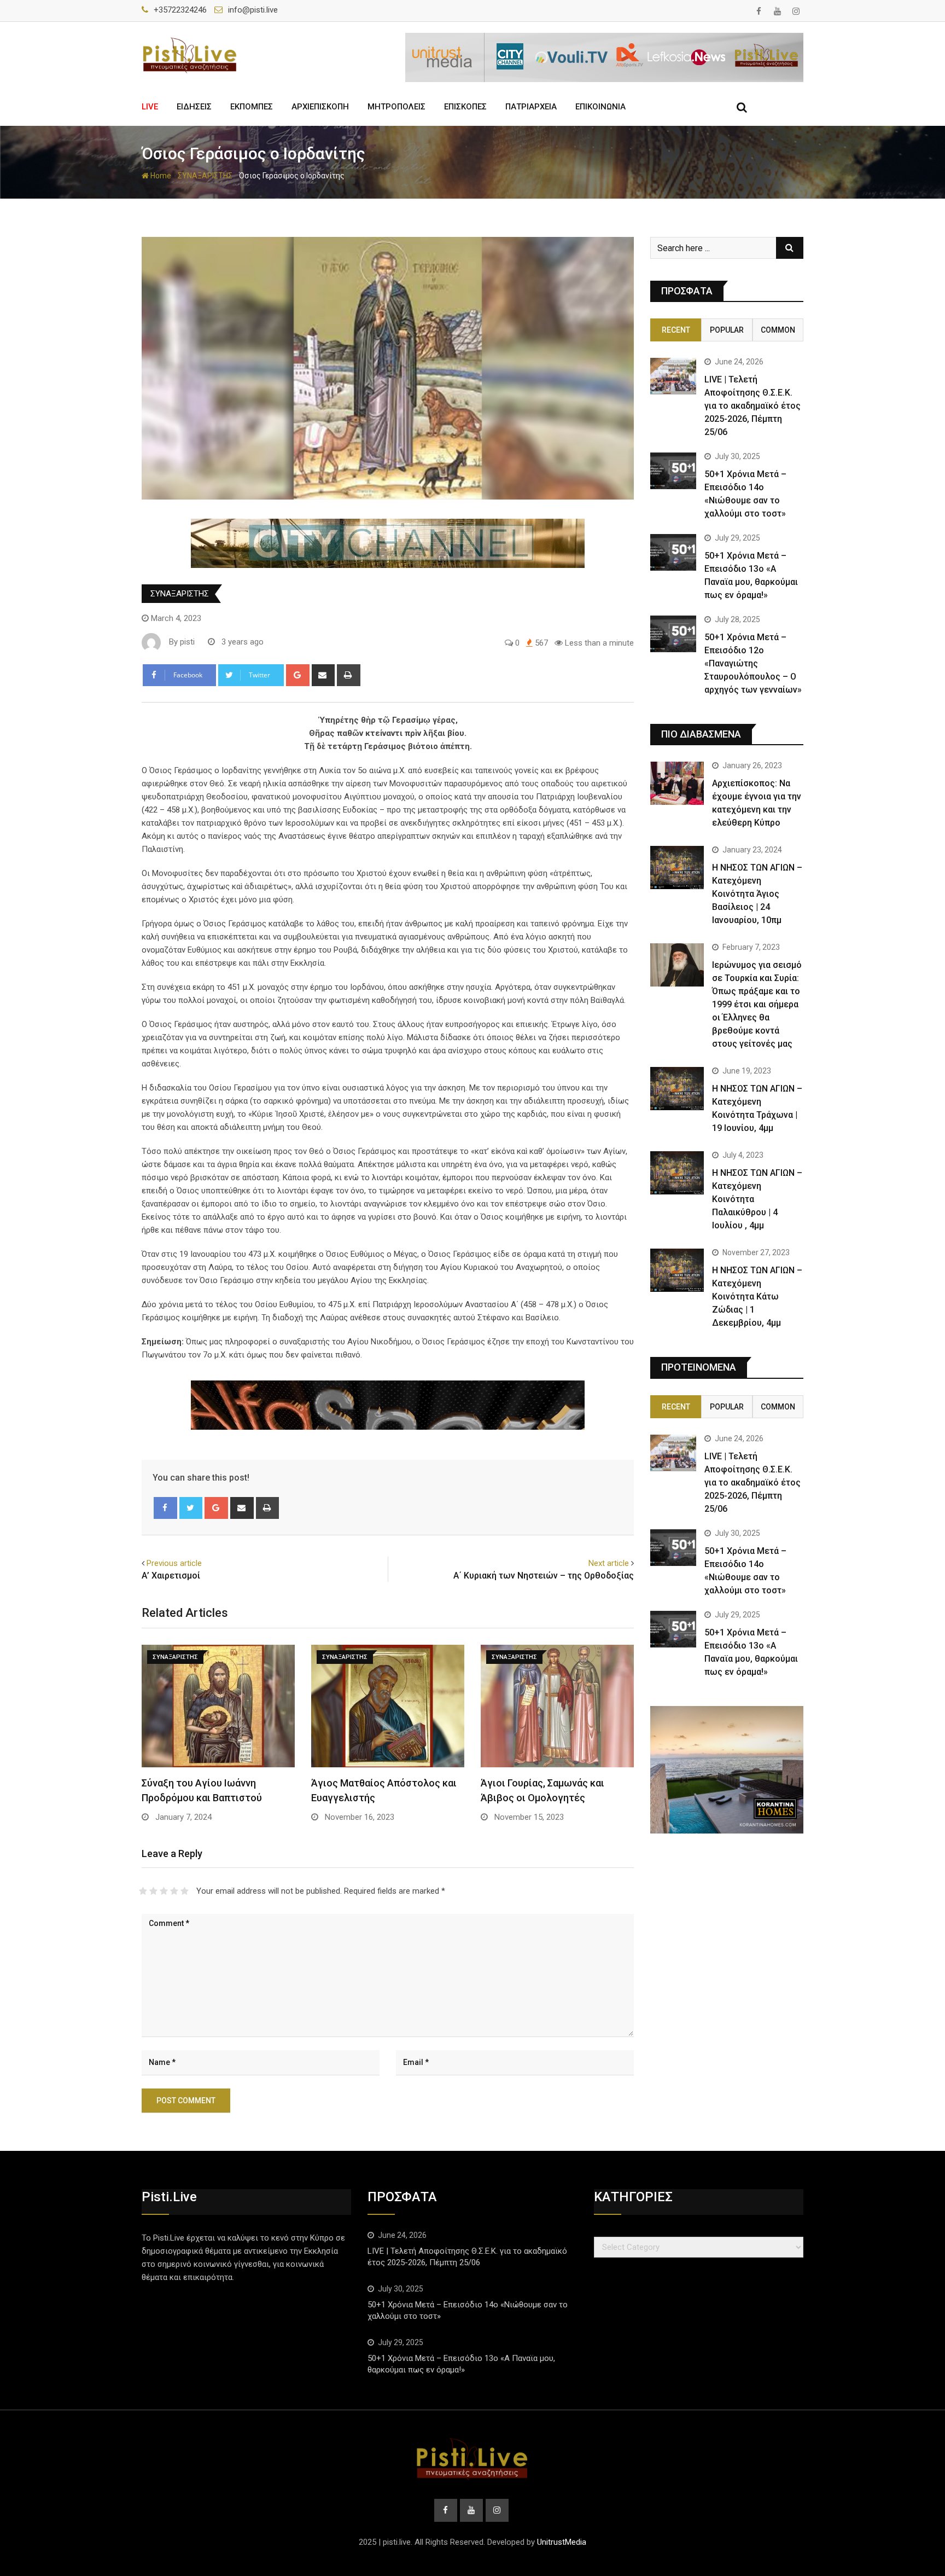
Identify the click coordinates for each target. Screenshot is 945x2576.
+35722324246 (180, 10)
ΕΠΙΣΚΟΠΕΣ (465, 107)
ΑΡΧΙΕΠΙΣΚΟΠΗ (320, 107)
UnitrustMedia (562, 2542)
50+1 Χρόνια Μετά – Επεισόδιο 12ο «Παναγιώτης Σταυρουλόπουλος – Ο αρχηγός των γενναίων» (753, 663)
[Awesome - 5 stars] (185, 1891)
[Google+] (298, 675)
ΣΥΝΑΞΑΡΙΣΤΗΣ (205, 176)
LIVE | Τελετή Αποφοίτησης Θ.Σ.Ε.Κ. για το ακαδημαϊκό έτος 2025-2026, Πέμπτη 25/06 (752, 406)
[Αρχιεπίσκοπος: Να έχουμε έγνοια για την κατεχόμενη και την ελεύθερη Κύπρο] (677, 783)
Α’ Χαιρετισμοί (171, 1576)
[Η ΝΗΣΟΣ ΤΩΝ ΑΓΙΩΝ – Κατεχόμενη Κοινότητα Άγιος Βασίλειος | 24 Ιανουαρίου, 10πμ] (677, 867)
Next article (609, 1563)
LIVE (150, 107)
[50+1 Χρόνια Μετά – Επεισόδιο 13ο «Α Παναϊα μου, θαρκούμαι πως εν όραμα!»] (673, 552)
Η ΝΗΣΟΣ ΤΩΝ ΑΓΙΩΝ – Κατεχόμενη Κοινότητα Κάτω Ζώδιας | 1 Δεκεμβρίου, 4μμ (757, 1296)
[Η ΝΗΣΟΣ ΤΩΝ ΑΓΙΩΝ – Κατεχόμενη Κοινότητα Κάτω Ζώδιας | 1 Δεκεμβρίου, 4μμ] (677, 1270)
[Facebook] (165, 1508)
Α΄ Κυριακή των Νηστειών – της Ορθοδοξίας (544, 1576)
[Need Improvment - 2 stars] (153, 1891)
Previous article (174, 1563)
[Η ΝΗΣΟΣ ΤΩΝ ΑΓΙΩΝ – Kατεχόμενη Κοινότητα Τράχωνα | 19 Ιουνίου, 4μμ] (677, 1088)
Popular (727, 330)
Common (778, 330)
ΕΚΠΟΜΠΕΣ (252, 107)
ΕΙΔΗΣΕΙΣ (194, 107)
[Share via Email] (323, 675)
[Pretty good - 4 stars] (174, 1891)
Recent (676, 330)
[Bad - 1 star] (143, 1891)
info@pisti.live (253, 10)
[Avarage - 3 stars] (164, 1891)
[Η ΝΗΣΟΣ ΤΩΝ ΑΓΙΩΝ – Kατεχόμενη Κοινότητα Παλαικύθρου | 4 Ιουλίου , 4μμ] (677, 1173)
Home (160, 176)
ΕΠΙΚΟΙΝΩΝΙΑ (600, 107)
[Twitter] (191, 1508)
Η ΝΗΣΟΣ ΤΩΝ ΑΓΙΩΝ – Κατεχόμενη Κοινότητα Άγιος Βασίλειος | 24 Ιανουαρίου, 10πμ (757, 894)
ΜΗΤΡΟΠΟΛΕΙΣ (396, 107)
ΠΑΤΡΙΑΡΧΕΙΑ (531, 107)
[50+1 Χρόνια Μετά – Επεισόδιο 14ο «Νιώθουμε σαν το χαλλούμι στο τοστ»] (673, 471)
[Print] (349, 675)
